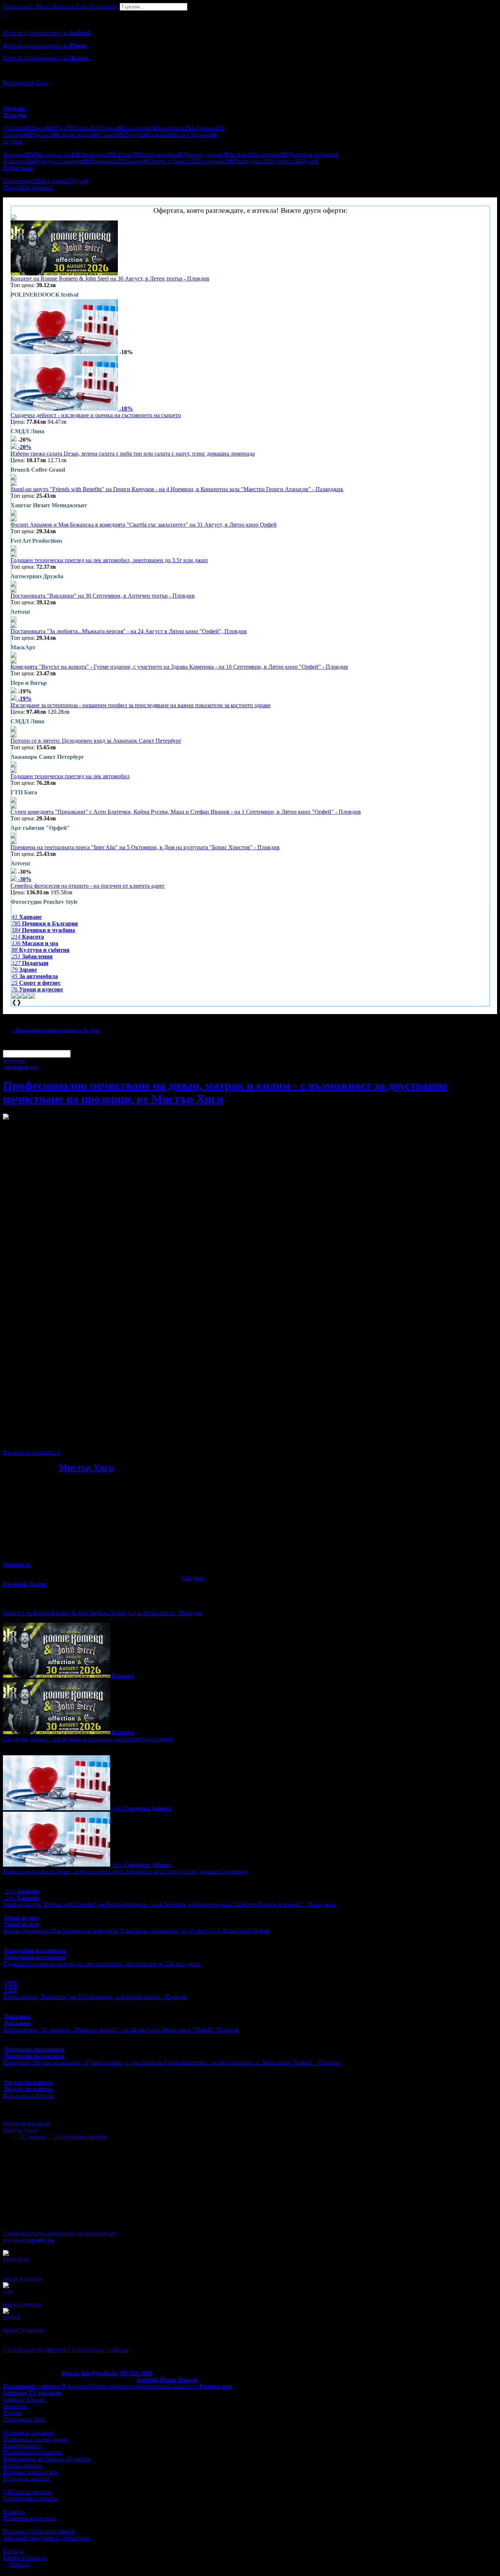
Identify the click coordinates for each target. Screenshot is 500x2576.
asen (8, 2291)
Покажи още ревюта (28, 2337)
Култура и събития (26, 2478)
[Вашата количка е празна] (4, 14)
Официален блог (24, 2419)
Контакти (15, 2406)
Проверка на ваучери (29, 2518)
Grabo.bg (20, 2564)
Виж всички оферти (28, 2095)
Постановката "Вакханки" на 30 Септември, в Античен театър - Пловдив (103, 596)
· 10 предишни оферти (77, 2137)
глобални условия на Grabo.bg (92, 1440)
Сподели (193, 1577)
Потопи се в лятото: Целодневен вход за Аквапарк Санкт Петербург (96, 741)
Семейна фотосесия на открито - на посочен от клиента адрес (88, 886)
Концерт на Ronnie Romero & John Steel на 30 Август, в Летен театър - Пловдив (110, 279)
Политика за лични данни (36, 2439)
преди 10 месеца (23, 2330)
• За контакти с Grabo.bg (98, 2350)
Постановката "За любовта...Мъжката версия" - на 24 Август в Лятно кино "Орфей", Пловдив (129, 631)
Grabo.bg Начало (24, 2399)
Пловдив (14, 1061)
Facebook (15, 2124)
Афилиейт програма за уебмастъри (46, 2538)
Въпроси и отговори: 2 (31, 1452)
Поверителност (22, 2445)
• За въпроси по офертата (34, 2350)
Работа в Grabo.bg (25, 2558)
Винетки (14, 2511)
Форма (70, 2373)
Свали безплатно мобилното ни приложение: (60, 2233)
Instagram (38, 2124)
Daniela (12, 2317)
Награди (14, 2551)
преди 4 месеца (22, 2279)
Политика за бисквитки (33, 2452)
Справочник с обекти (30, 2498)
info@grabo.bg (100, 2373)
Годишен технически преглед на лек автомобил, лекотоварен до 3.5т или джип (109, 560)
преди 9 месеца (22, 2304)
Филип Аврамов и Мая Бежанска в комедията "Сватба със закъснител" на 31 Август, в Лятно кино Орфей (144, 525)
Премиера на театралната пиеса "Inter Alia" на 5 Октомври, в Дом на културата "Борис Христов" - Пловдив (145, 847)
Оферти (18, 6)
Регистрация (19, 83)
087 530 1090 (136, 2373)
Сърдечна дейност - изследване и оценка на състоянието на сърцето (96, 415)
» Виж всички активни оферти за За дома (56, 1030)
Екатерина (16, 2259)
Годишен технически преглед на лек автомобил (70, 776)
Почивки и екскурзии (30, 2472)
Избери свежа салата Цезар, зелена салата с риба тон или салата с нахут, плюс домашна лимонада (133, 454)
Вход (42, 83)
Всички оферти (22, 2465)
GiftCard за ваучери (27, 2492)
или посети (28, 2240)
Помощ (12, 2412)
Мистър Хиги (86, 1467)
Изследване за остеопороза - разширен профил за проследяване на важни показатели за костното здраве (141, 705)
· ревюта (29, 2137)
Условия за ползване (28, 2432)
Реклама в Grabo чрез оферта (39, 2531)
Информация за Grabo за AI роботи (47, 2459)
